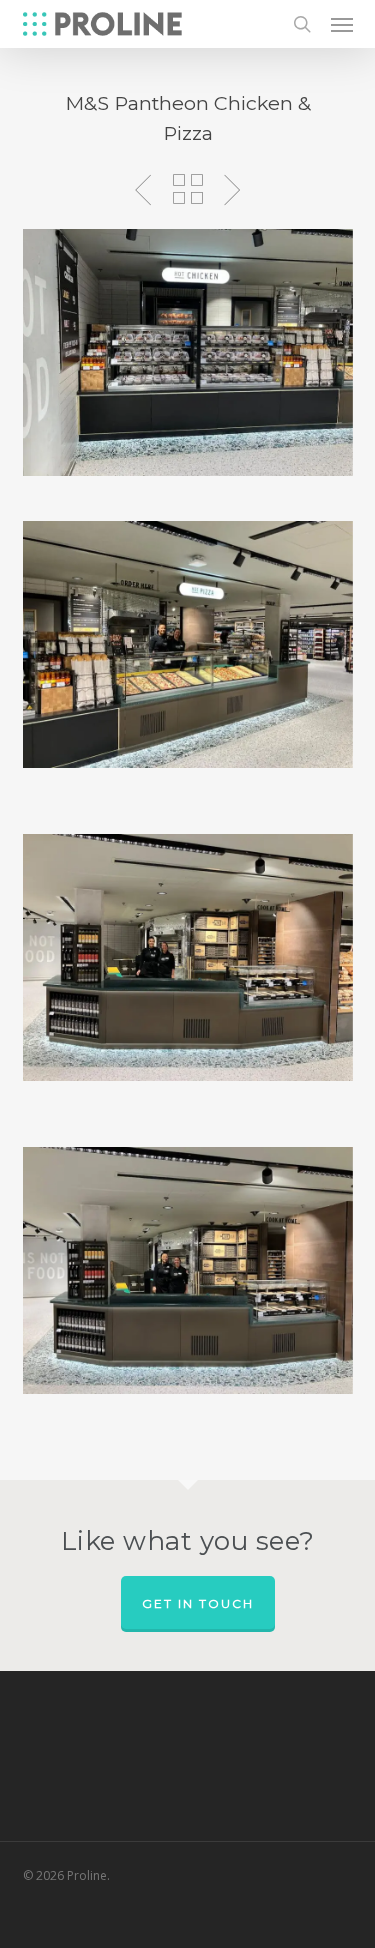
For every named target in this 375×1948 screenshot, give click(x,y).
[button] (342, 24)
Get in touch (198, 1603)
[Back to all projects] (188, 189)
